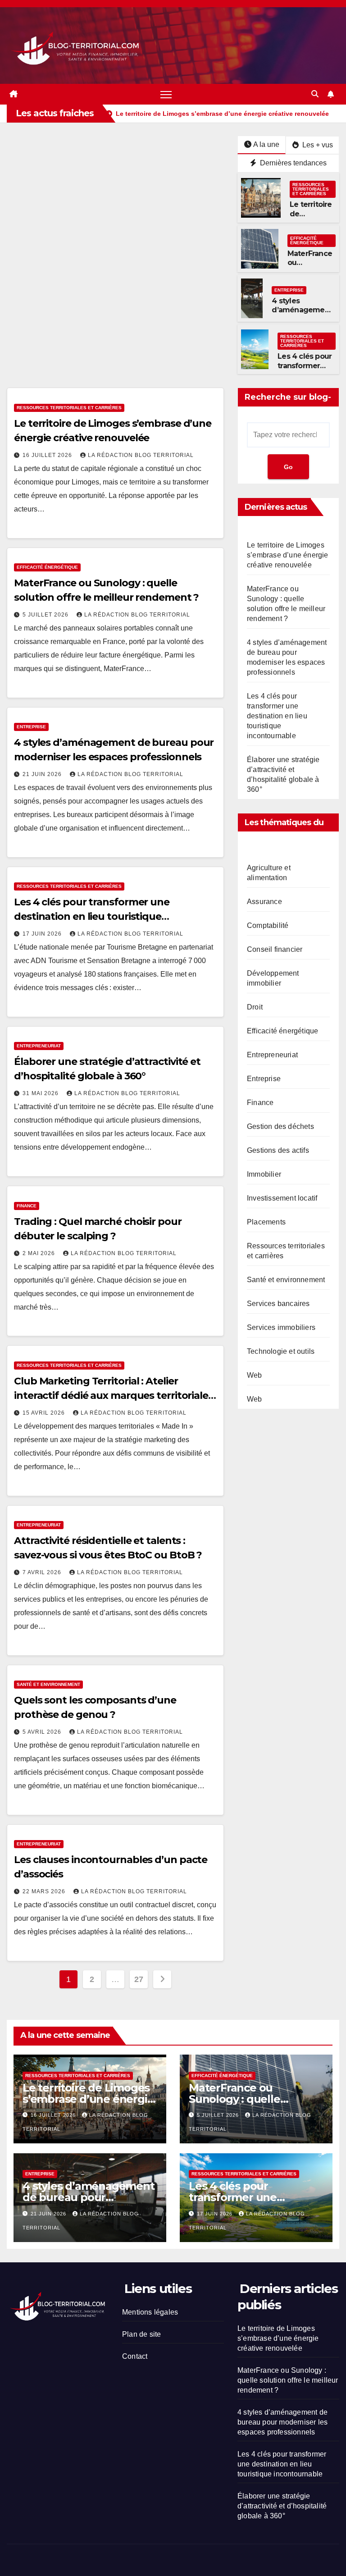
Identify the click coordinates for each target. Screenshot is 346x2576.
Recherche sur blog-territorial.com (288, 399)
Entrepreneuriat (39, 1046)
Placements (266, 1222)
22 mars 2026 (45, 1891)
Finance (27, 1206)
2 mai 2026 (40, 1253)
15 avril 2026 (45, 1413)
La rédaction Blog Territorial (141, 455)
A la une (266, 144)
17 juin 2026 (43, 934)
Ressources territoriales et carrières (311, 189)
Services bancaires (278, 1304)
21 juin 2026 (43, 774)
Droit (255, 1007)
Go (288, 467)
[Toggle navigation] (166, 94)
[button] (315, 94)
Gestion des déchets (280, 1126)
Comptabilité (268, 925)
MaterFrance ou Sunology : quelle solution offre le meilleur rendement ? (288, 2380)
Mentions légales (150, 2312)
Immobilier (264, 1174)
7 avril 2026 (43, 1572)
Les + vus (317, 145)
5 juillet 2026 (46, 615)
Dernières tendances (292, 163)
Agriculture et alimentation (269, 873)
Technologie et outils (281, 1351)
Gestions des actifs (278, 1150)
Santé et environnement (48, 1684)
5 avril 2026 (43, 1732)
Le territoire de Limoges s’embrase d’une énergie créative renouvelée (288, 555)
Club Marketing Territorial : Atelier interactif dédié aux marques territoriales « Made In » (114, 1395)
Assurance (264, 902)
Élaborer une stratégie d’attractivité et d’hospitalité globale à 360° (282, 2506)
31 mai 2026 (41, 1093)
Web (255, 1375)
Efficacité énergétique (307, 240)
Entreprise (289, 290)
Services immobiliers (281, 1327)
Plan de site (141, 2334)
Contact (135, 2356)
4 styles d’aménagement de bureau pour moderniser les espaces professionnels (282, 2422)
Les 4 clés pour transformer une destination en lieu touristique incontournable (92, 916)
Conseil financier (275, 949)
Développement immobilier (273, 978)
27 (139, 1979)
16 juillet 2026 (48, 455)
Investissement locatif (282, 1198)
